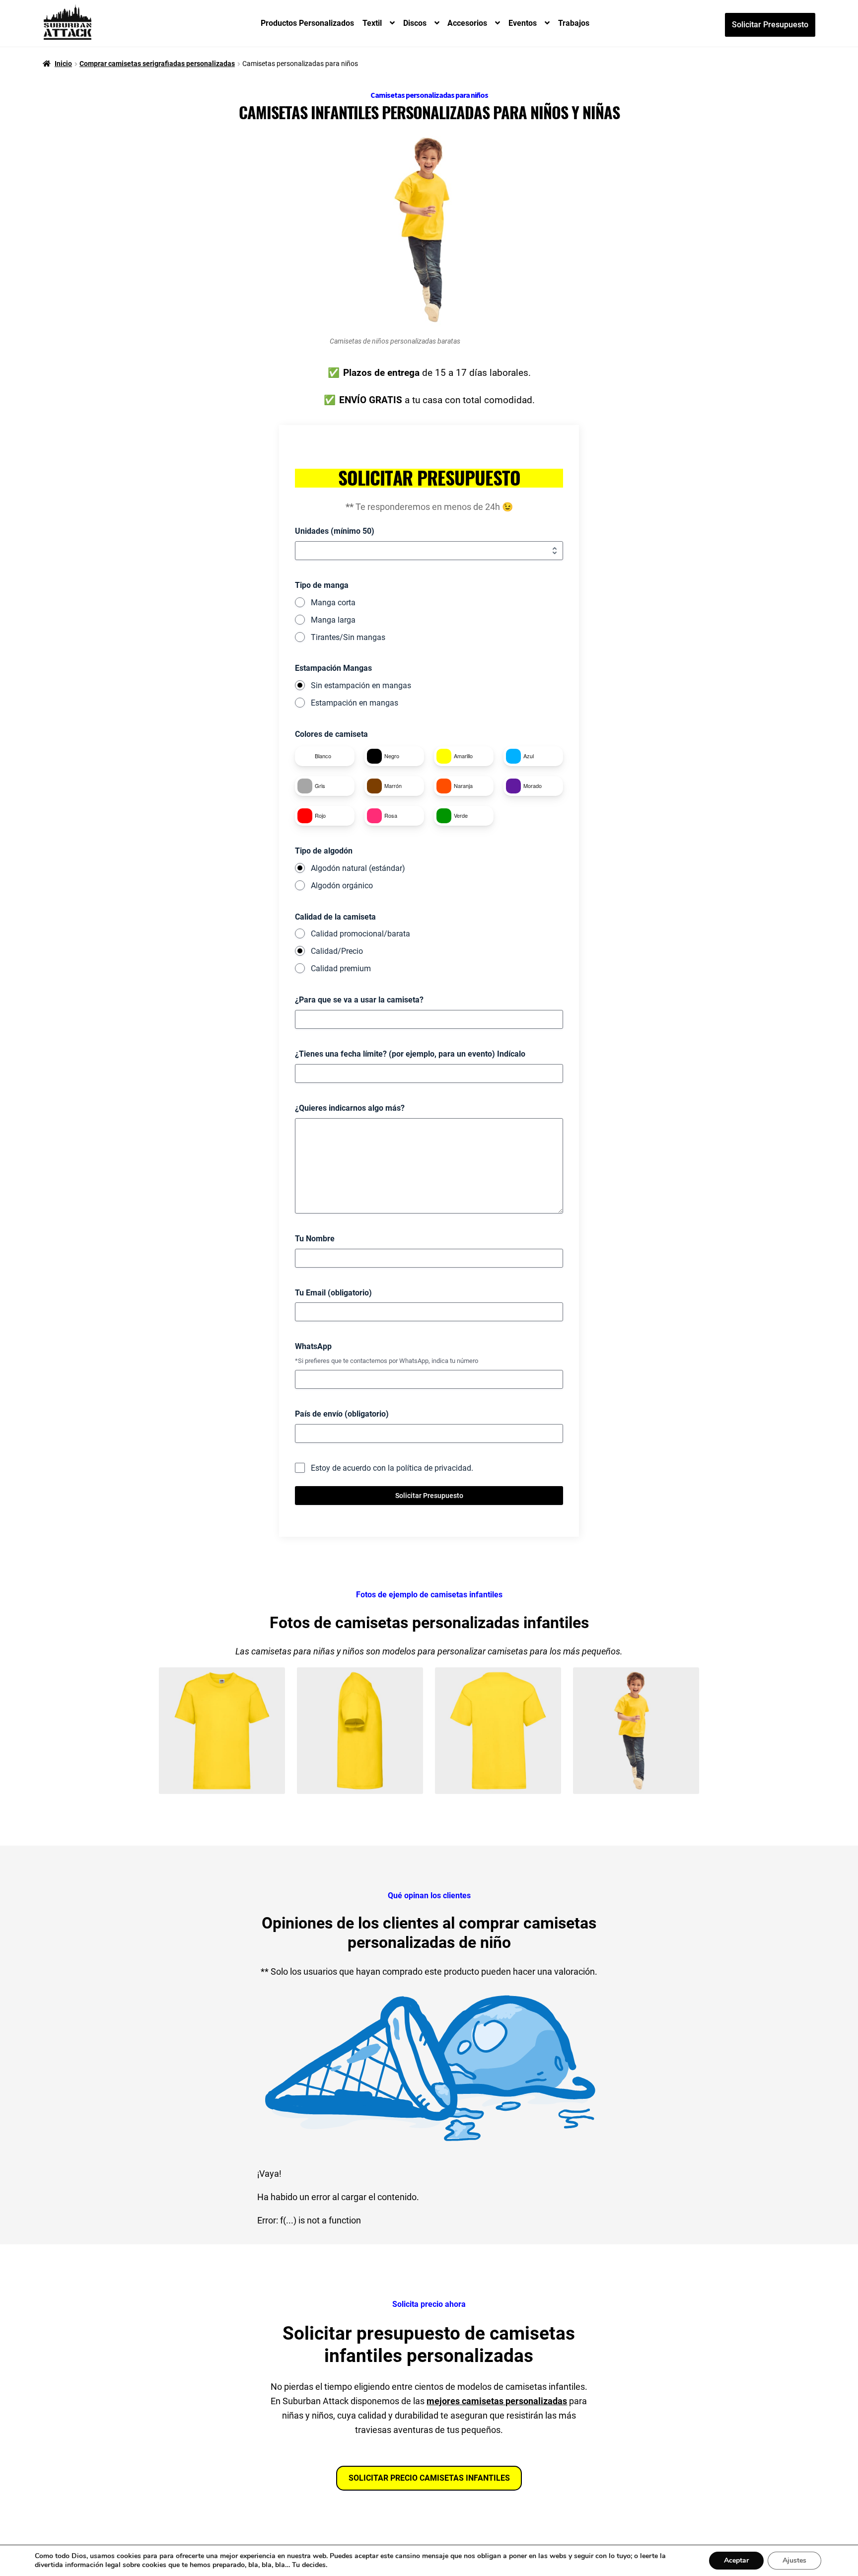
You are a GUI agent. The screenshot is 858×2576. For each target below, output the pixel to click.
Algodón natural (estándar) (358, 868)
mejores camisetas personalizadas (497, 2401)
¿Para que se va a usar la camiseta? (359, 1000)
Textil (372, 23)
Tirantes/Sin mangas (348, 637)
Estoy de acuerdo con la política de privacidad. (392, 1468)
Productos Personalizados (307, 23)
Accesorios (467, 23)
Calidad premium (341, 968)
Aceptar (736, 2560)
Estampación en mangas (355, 703)
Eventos (523, 23)
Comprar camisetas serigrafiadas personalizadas (157, 64)
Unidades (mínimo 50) (335, 531)
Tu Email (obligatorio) (333, 1293)
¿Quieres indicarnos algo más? (350, 1108)
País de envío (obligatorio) (342, 1414)
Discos (415, 23)
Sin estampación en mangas (361, 685)
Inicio (63, 64)
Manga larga (333, 620)
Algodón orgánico (342, 886)
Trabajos (574, 23)
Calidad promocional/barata (360, 934)
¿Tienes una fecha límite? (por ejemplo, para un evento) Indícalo (410, 1054)
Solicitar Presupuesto (770, 25)
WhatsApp (313, 1346)
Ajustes (794, 2560)
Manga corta (333, 603)
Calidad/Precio (337, 951)
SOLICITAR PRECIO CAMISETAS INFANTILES (429, 2478)
